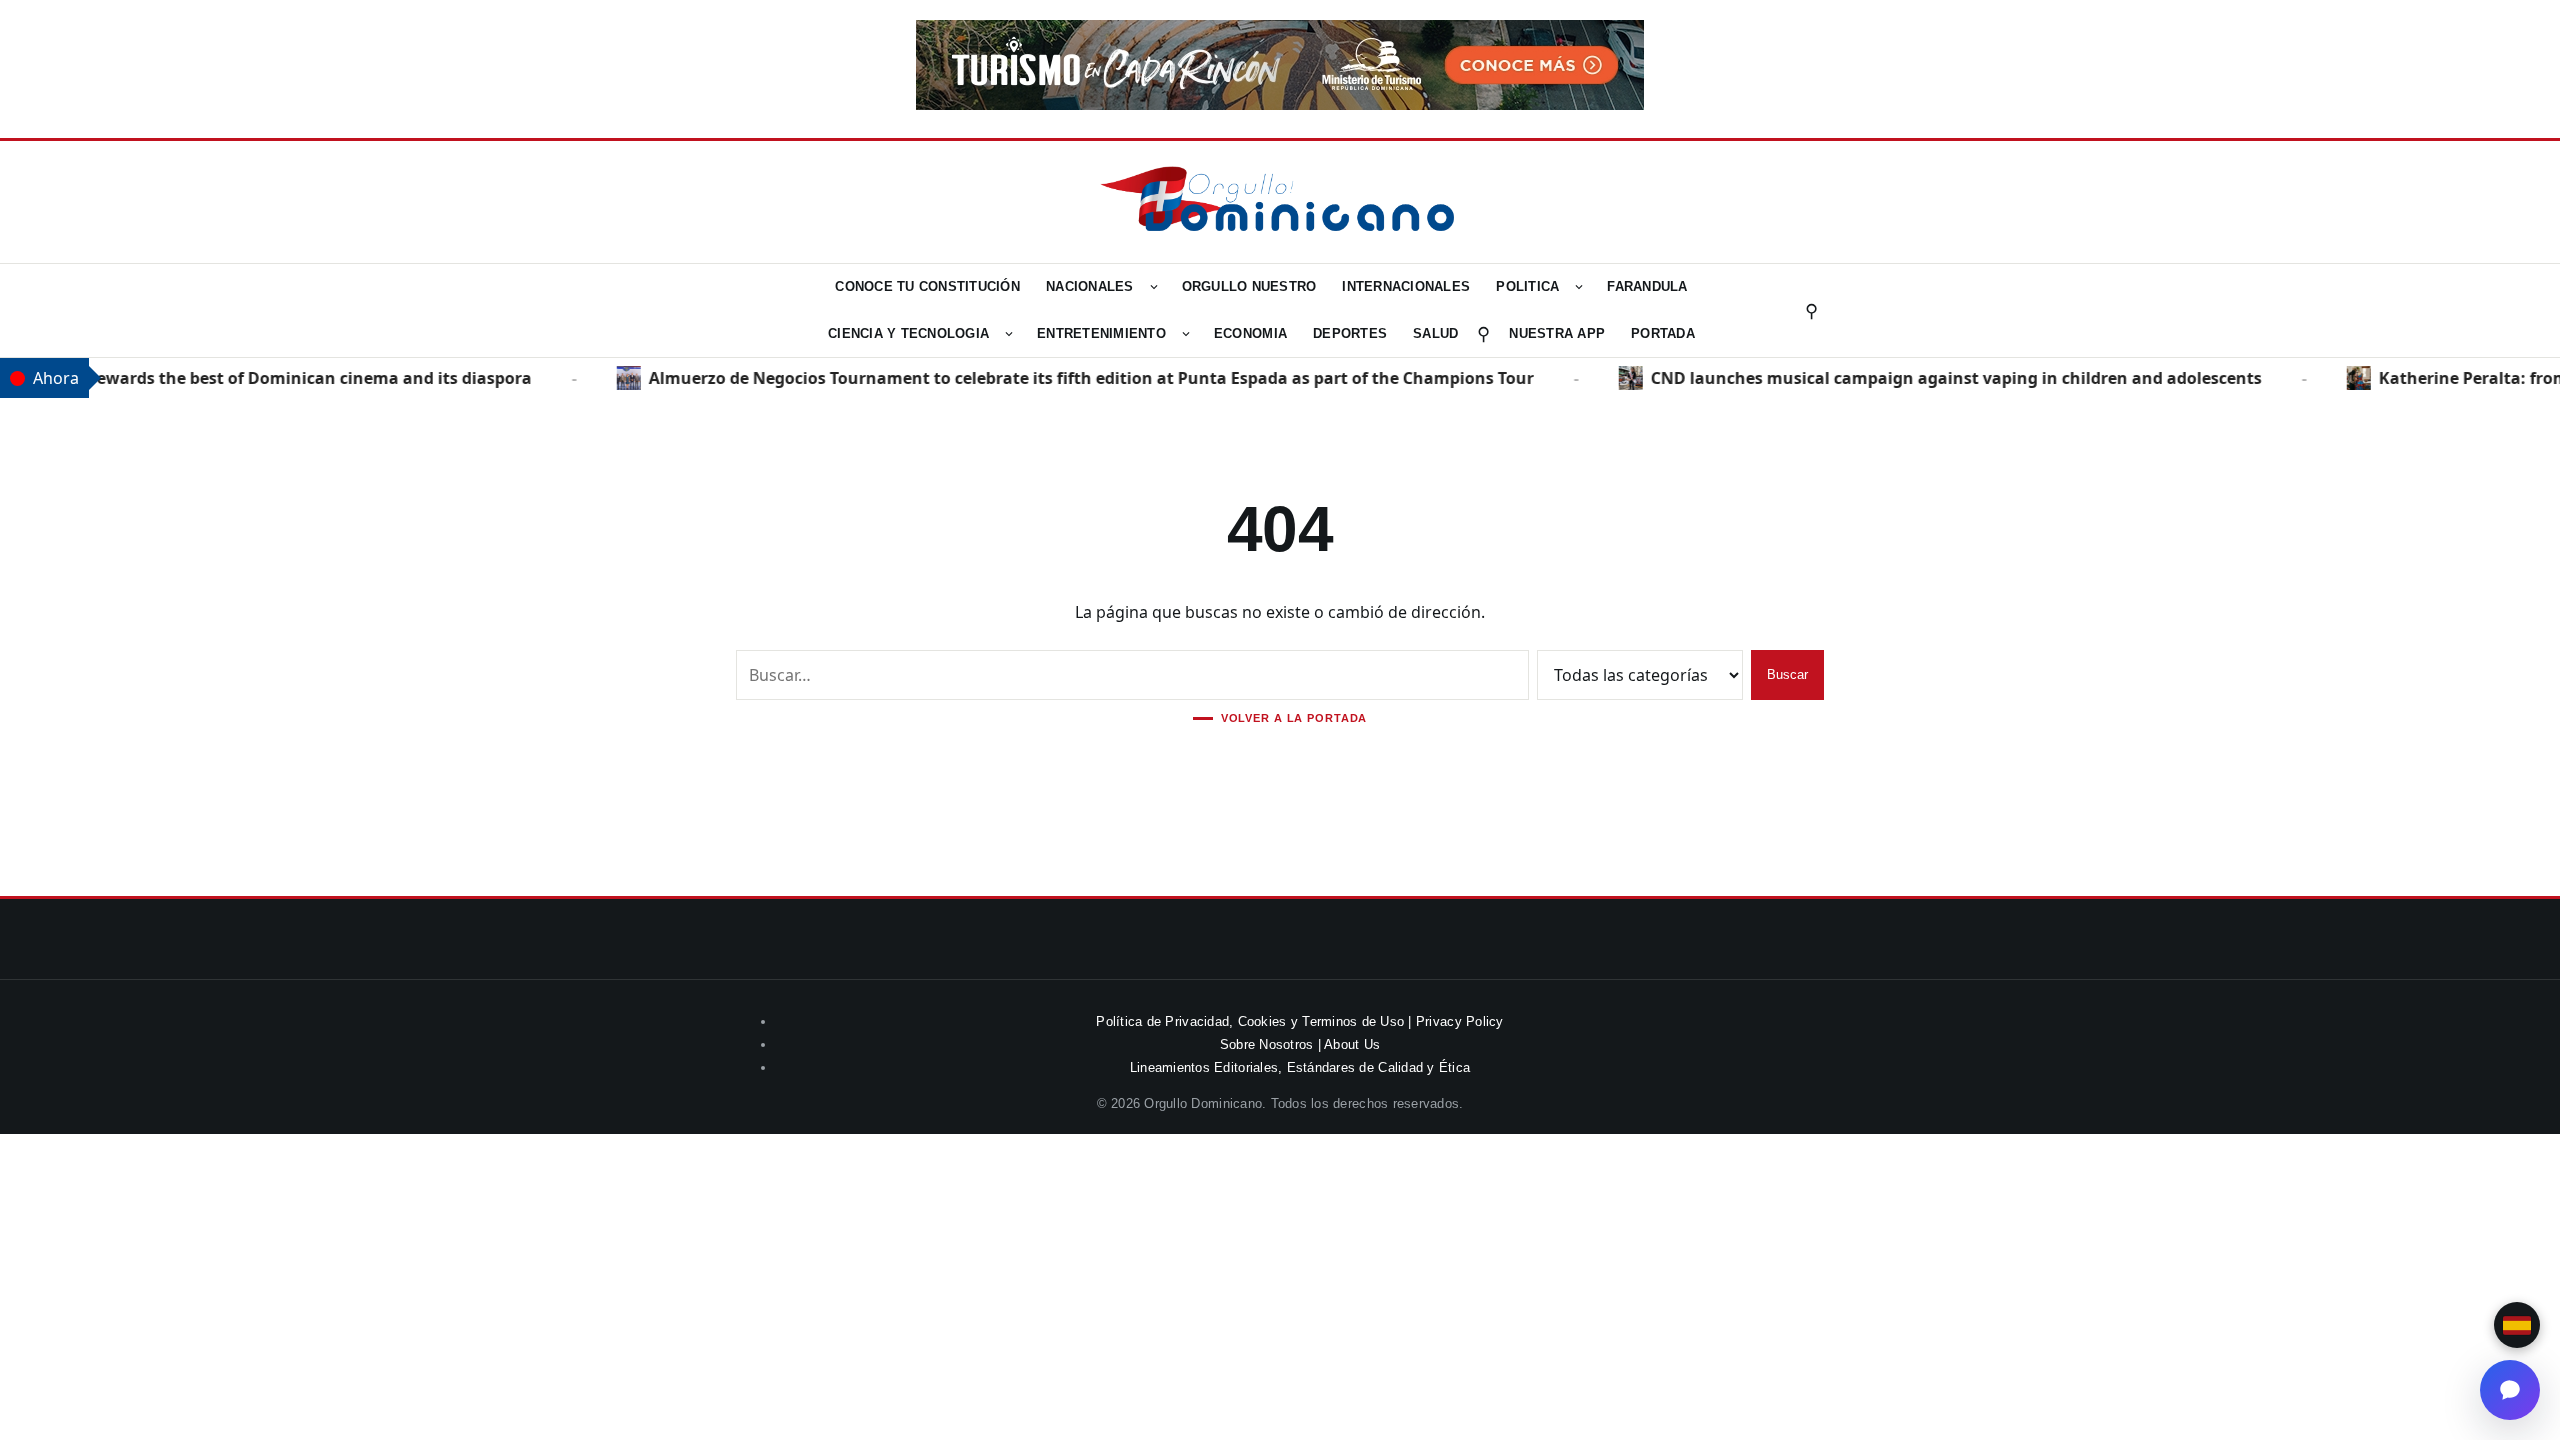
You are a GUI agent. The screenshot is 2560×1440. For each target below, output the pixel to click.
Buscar (1787, 674)
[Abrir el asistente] (2510, 1390)
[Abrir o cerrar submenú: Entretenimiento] (1186, 334)
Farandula (1647, 286)
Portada (1663, 333)
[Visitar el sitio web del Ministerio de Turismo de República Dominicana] (1280, 104)
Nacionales (1090, 286)
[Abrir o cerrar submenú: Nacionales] (1154, 287)
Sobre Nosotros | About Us (1300, 1044)
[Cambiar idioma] (2517, 1325)
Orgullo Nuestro (1249, 286)
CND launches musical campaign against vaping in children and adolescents (1934, 378)
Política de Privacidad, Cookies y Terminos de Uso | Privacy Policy (1299, 1021)
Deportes (1350, 333)
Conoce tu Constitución (927, 286)
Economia (1250, 333)
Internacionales (1406, 286)
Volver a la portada (1294, 718)
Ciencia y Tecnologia (908, 333)
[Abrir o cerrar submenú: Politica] (1579, 287)
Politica (1527, 286)
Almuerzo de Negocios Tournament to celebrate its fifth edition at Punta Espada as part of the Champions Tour (1069, 378)
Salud (1435, 333)
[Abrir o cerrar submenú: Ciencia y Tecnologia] (1009, 334)
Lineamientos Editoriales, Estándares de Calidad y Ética (1300, 1067)
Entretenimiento (1101, 333)
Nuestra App (1557, 333)
